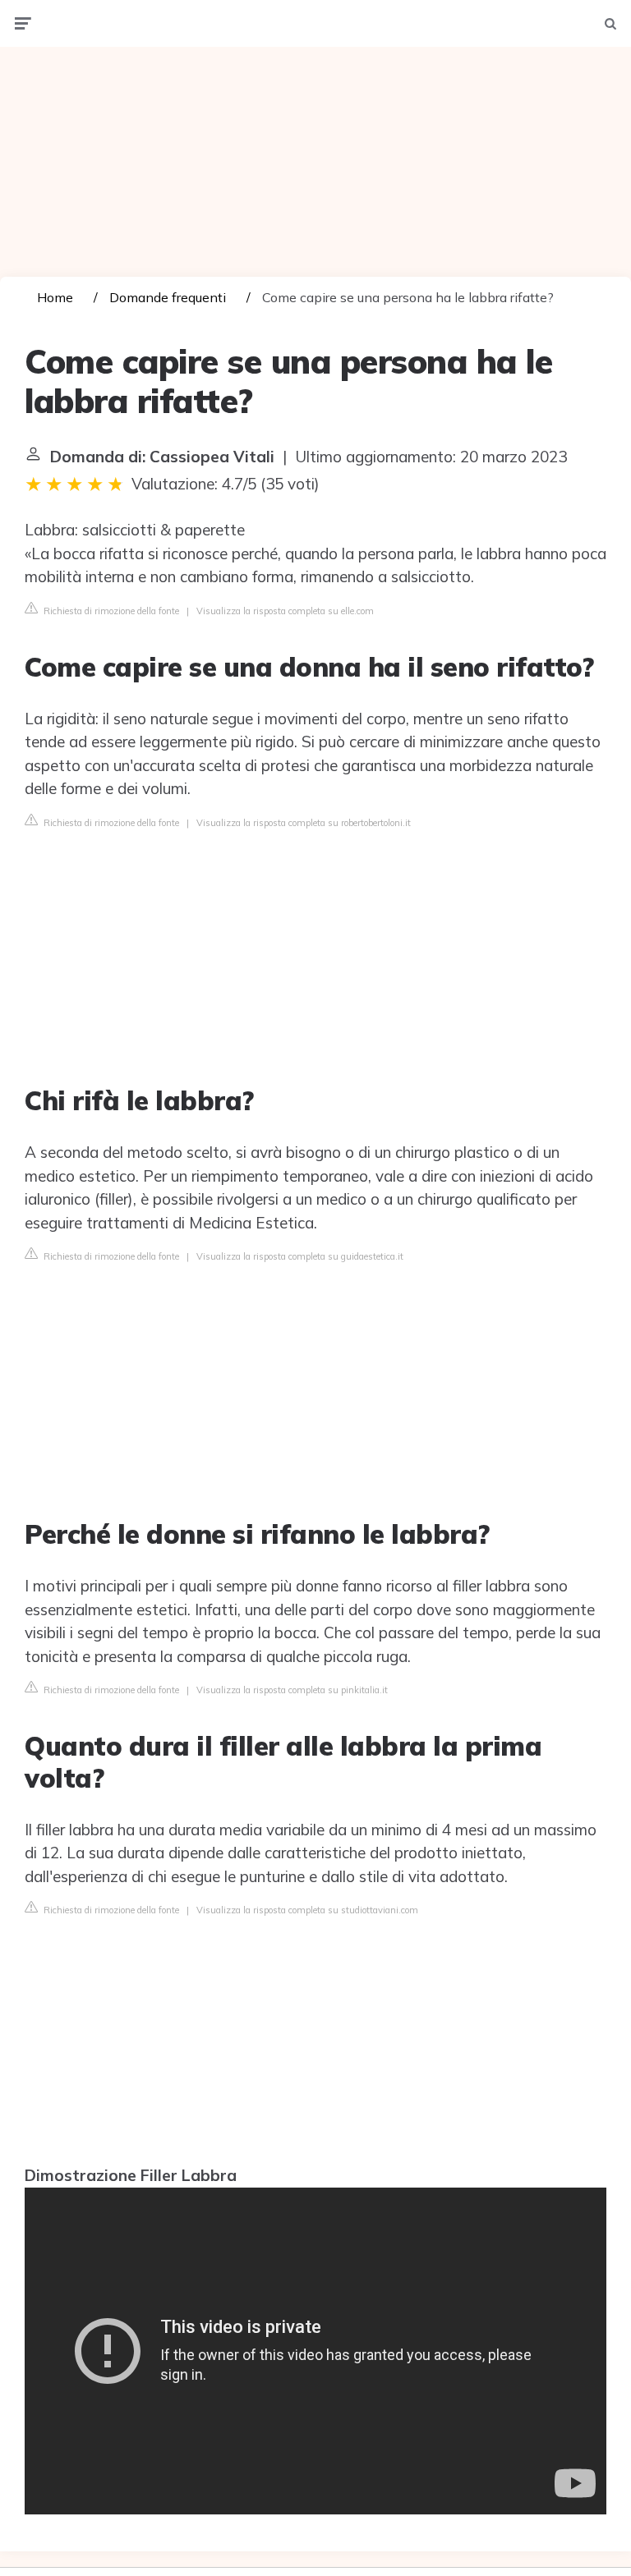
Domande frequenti (168, 297)
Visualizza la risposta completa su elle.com (285, 611)
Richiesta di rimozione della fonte (110, 611)
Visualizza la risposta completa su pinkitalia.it (292, 1690)
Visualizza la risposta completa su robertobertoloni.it (304, 823)
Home (55, 297)
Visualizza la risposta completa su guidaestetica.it (300, 1256)
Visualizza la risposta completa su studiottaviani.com (307, 1910)
